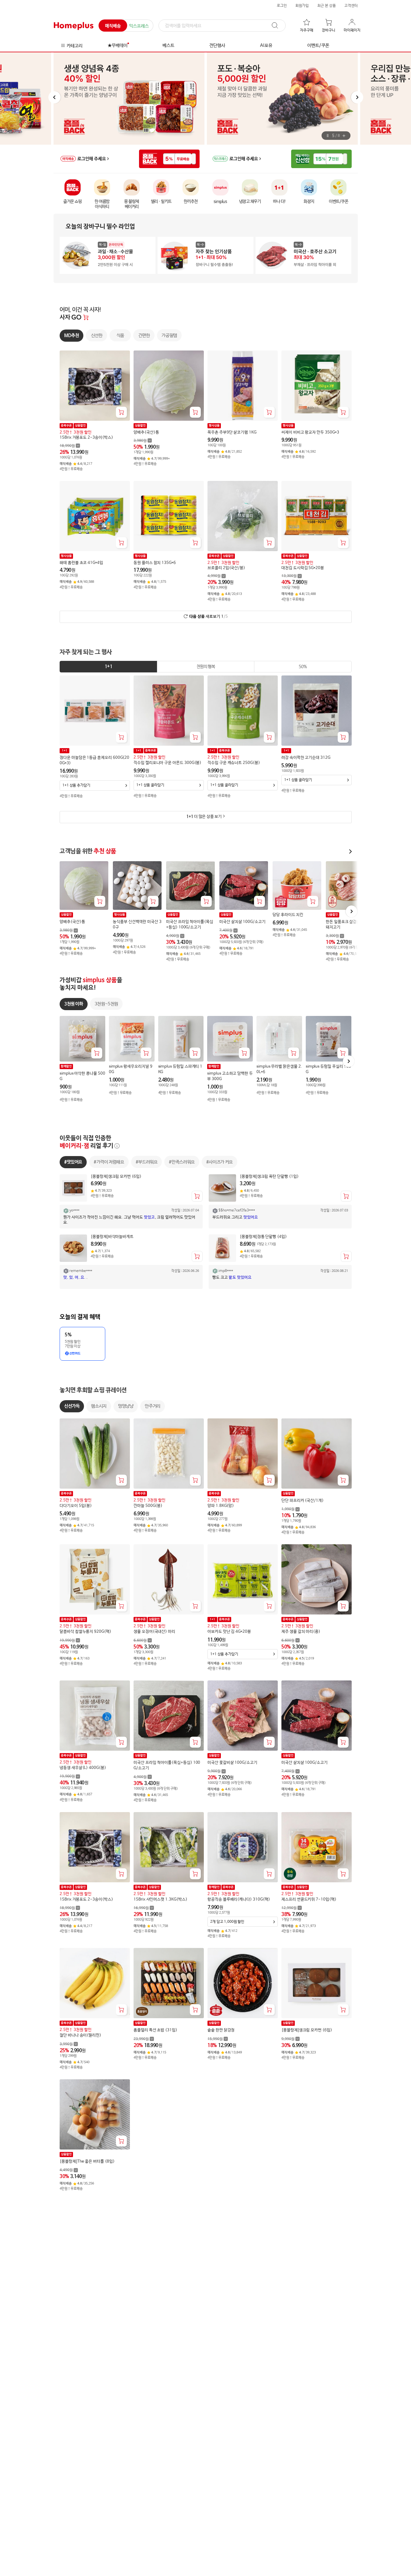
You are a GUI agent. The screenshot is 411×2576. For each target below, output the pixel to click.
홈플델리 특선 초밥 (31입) (155, 2030)
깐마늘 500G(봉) (148, 1506)
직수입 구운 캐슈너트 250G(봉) (234, 763)
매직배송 (113, 26)
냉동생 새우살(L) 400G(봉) (83, 1768)
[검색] (278, 26)
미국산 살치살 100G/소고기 (242, 922)
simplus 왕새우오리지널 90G (130, 1069)
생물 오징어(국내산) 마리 (154, 1632)
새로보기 (208, 617)
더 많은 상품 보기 (204, 817)
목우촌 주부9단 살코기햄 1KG (232, 432)
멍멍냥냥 (125, 1406)
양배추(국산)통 (146, 432)
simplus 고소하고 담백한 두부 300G (230, 1076)
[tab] (108, 667)
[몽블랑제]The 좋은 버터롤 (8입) (87, 2162)
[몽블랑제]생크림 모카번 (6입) (116, 1177)
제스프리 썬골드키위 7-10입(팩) (309, 1899)
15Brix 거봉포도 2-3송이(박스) (86, 438)
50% (303, 667)
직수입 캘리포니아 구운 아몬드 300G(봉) (167, 763)
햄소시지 (99, 1406)
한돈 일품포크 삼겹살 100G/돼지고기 (349, 925)
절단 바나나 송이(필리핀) (80, 2036)
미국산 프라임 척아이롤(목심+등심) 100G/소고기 (190, 925)
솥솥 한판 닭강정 (221, 2030)
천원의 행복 (205, 667)
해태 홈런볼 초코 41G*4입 (81, 563)
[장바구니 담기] (121, 412)
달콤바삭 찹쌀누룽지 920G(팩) (85, 1632)
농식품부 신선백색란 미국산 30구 (137, 925)
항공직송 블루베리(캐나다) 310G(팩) (239, 1899)
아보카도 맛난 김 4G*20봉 (229, 1632)
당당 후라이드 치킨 (288, 915)
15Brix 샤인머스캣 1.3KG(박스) (160, 1899)
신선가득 (72, 1406)
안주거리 (152, 1406)
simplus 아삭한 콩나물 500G (82, 1076)
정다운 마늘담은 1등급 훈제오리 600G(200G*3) (94, 760)
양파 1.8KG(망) (221, 1506)
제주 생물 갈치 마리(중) (301, 1632)
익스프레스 (139, 26)
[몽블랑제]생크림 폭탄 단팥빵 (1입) (269, 1177)
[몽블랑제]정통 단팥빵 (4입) (263, 1237)
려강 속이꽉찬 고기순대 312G (306, 758)
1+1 (108, 667)
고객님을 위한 (88, 851)
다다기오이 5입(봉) (76, 1506)
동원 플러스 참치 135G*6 (155, 563)
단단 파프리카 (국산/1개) (303, 1501)
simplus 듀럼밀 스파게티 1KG (180, 1069)
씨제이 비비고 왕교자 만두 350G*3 (310, 432)
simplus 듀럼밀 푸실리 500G (328, 1069)
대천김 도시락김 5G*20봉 (303, 568)
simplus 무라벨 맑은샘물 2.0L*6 (279, 1069)
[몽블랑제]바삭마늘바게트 (112, 1237)
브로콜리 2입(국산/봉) (226, 568)
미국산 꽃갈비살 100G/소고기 (232, 1763)
